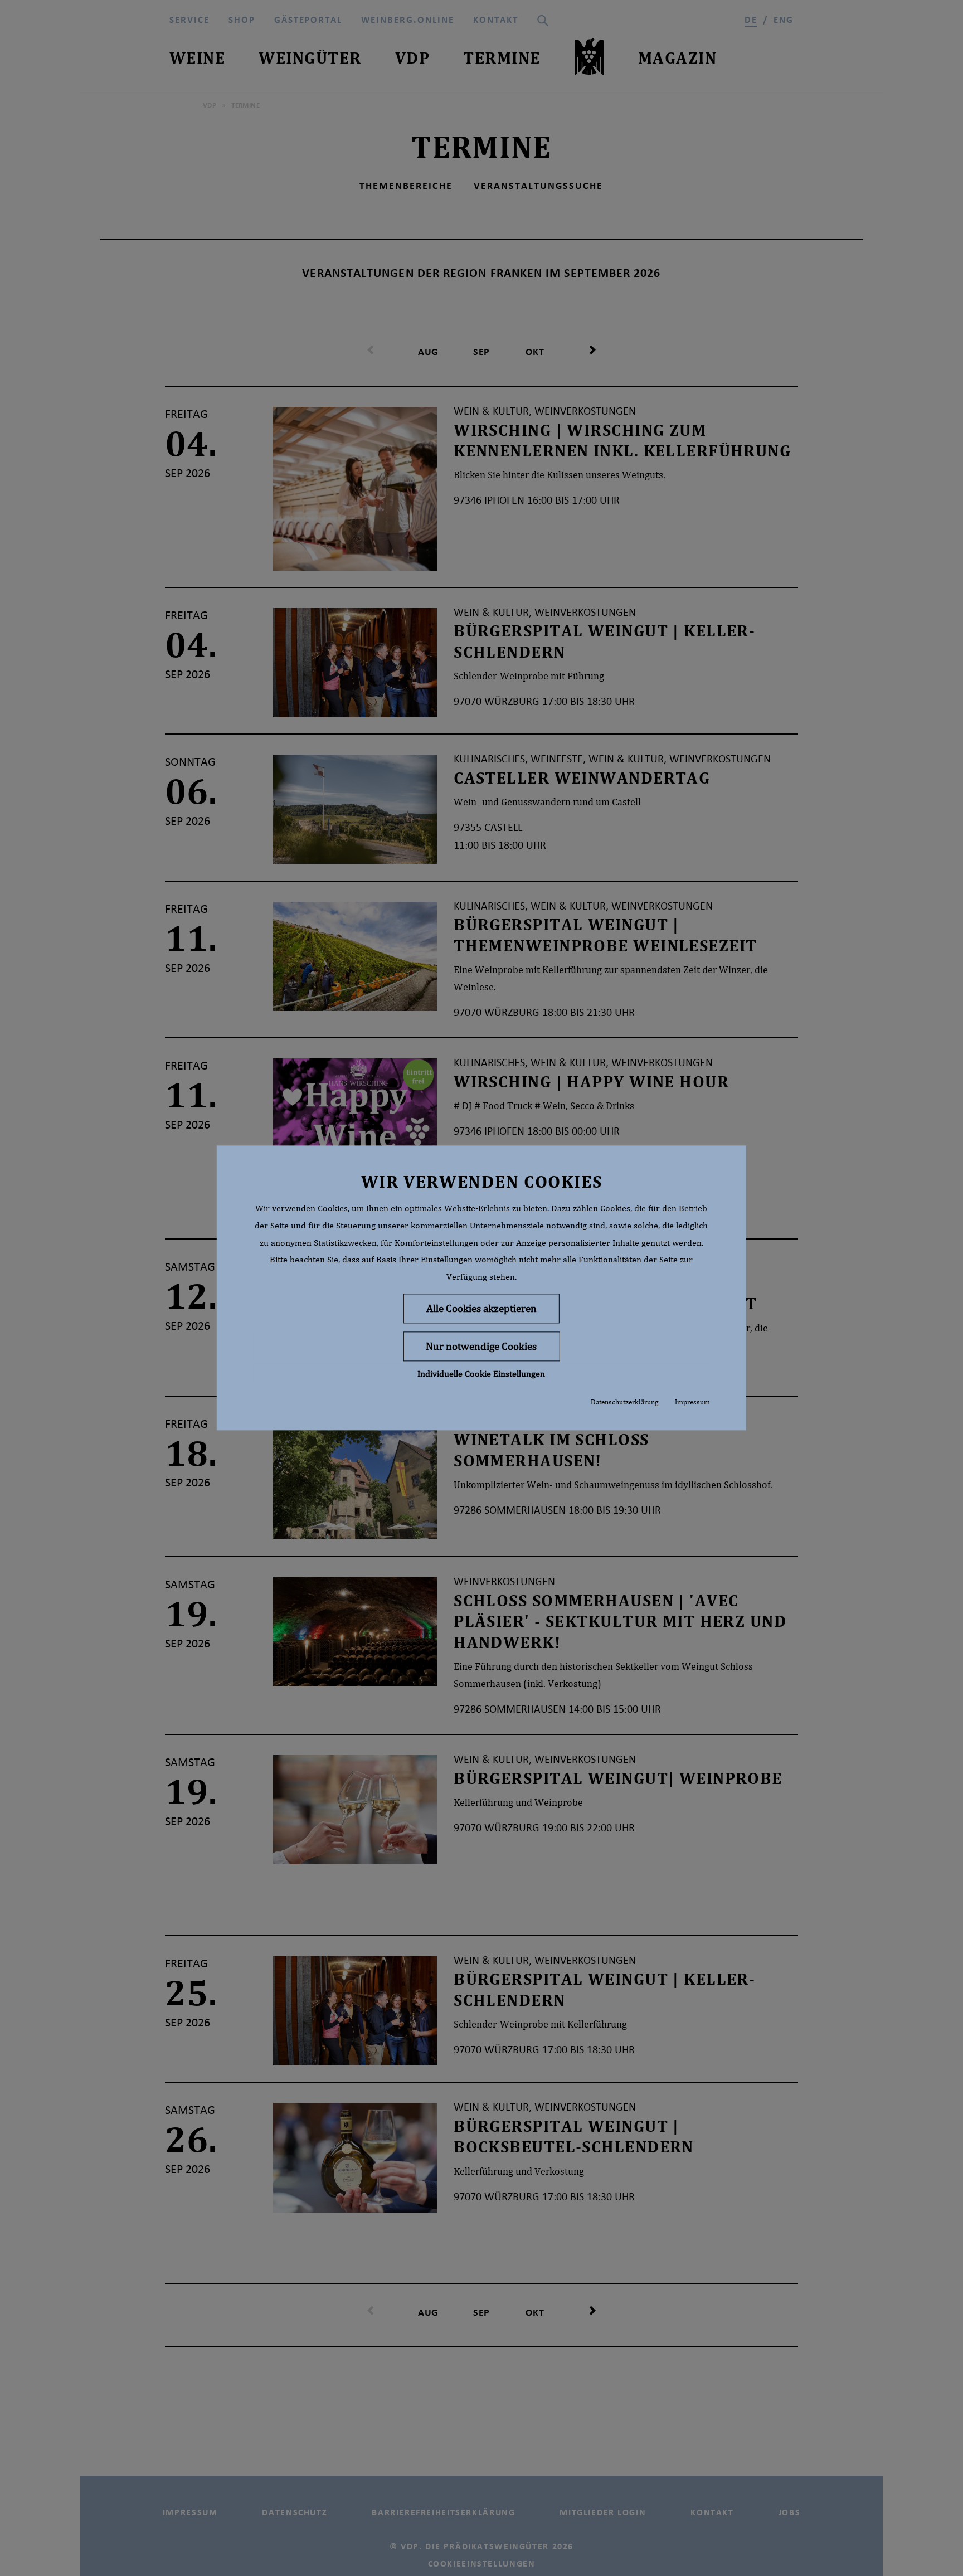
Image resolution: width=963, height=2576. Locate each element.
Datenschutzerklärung (624, 1402)
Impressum (692, 1402)
